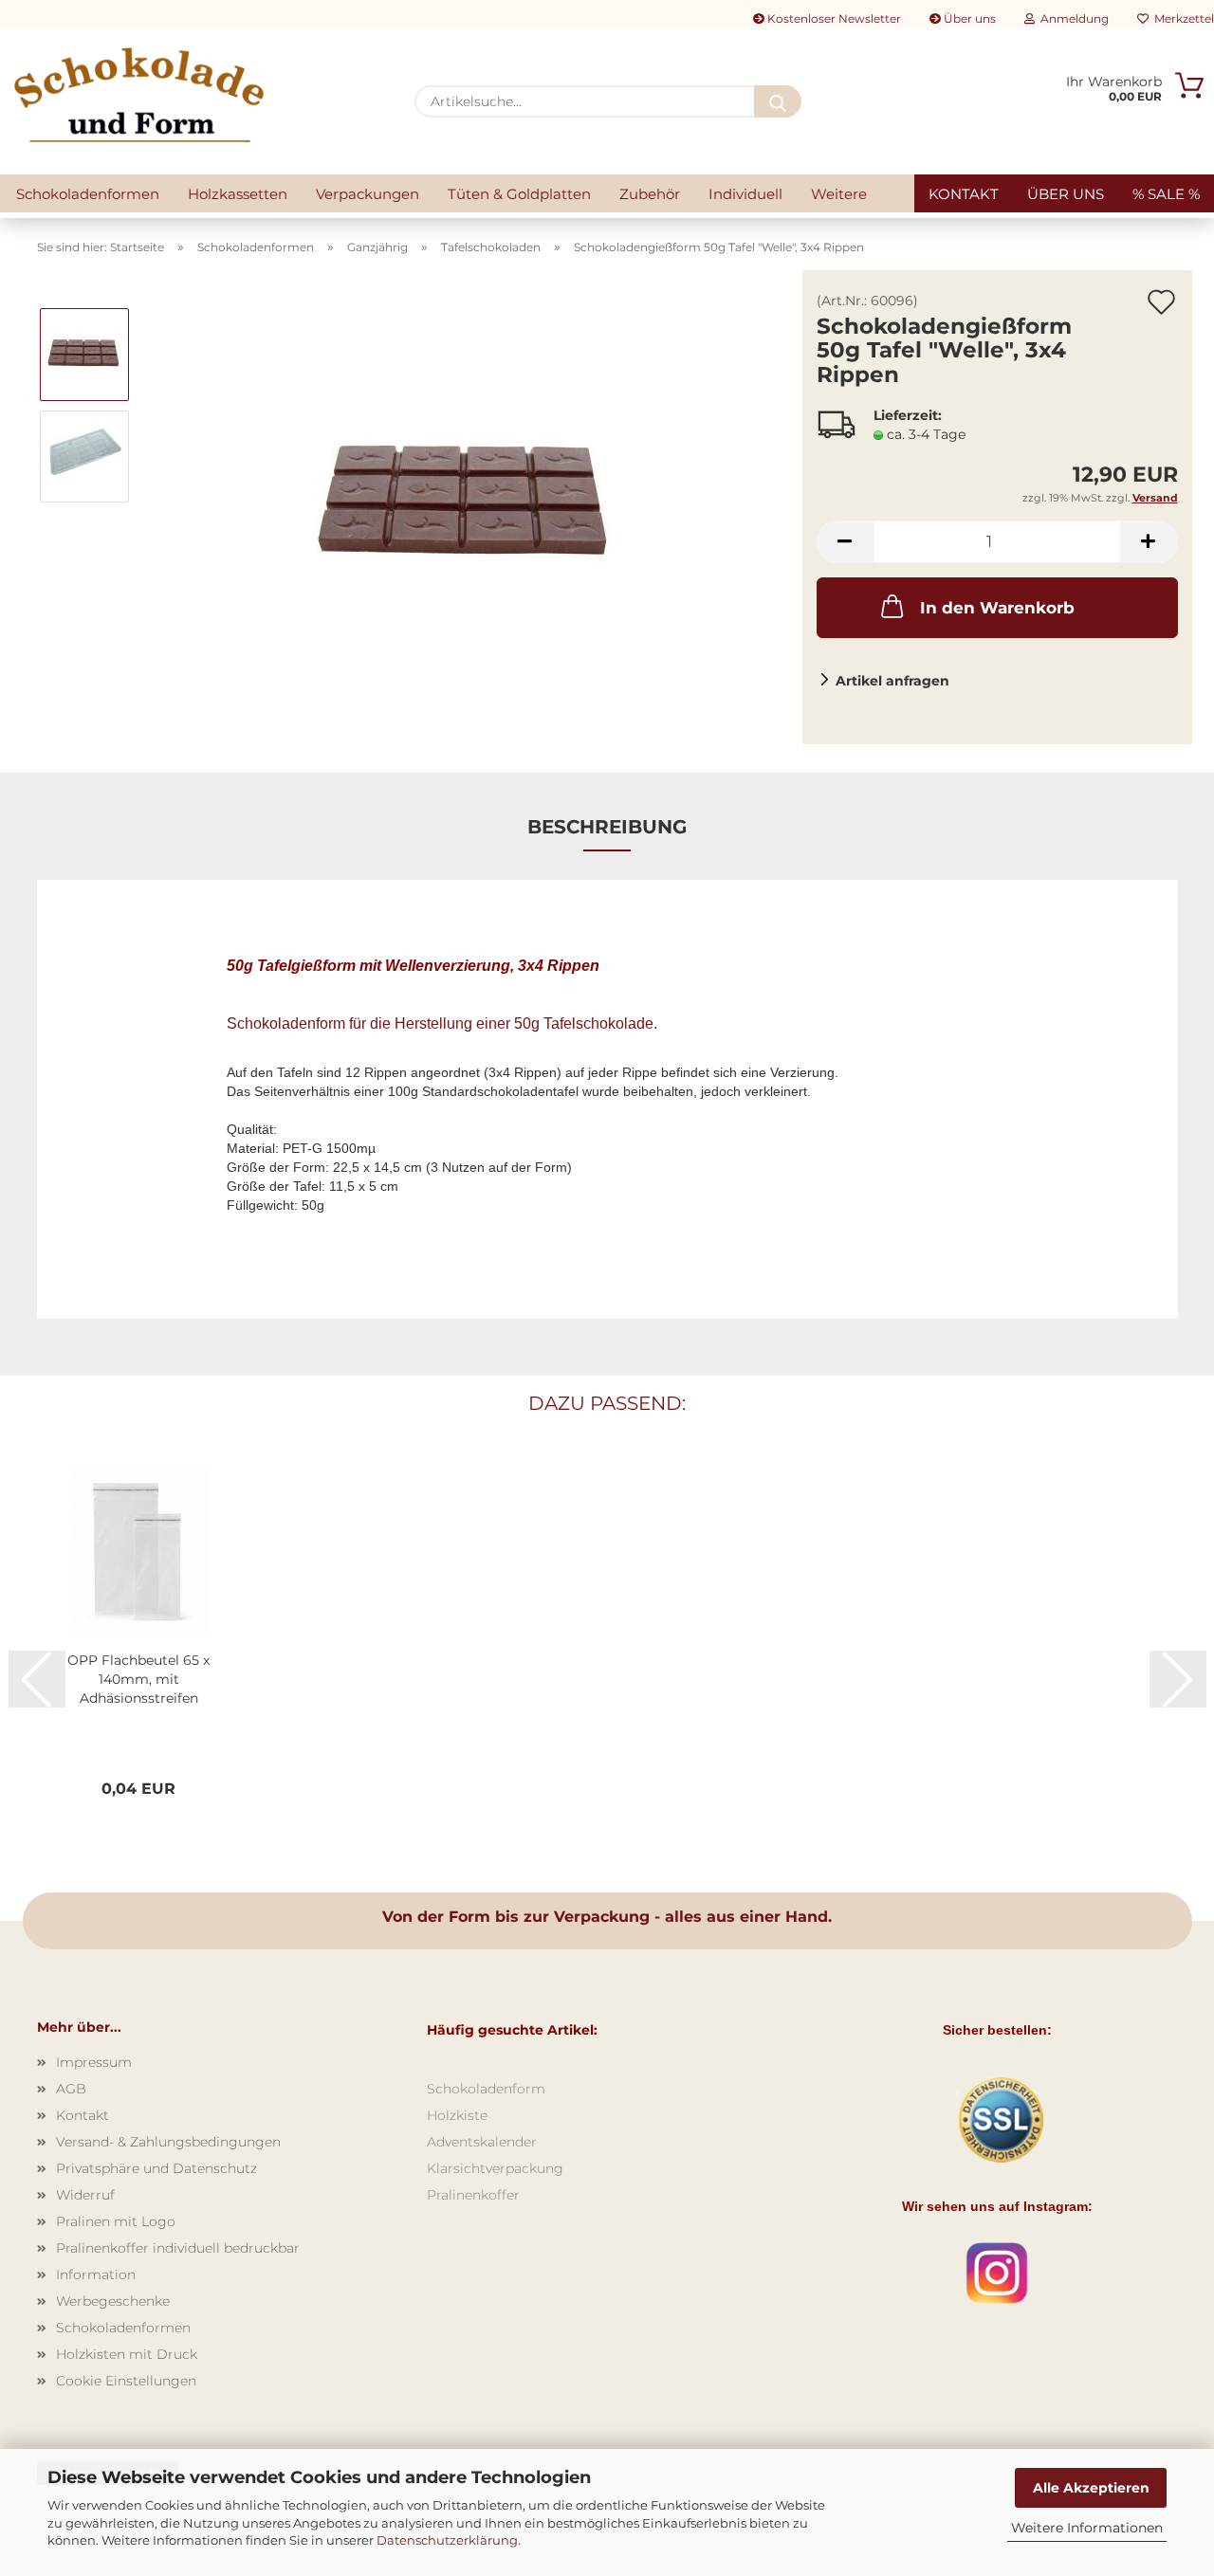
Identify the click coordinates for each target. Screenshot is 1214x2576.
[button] (845, 542)
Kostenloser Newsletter (833, 18)
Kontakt (964, 194)
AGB (71, 2089)
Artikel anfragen (892, 681)
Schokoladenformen (88, 194)
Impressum (94, 2062)
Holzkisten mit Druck (127, 2354)
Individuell (745, 194)
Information (96, 2275)
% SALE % (1166, 194)
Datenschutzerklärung (447, 2540)
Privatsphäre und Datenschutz (156, 2168)
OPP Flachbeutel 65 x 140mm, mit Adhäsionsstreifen (138, 1679)
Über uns (968, 18)
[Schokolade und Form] (139, 95)
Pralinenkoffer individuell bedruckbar (178, 2248)
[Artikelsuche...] (778, 101)
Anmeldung (1072, 18)
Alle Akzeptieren (1091, 2488)
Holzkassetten (238, 194)
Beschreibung (607, 827)
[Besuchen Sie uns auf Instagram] (997, 2272)
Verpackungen (368, 194)
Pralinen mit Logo (116, 2221)
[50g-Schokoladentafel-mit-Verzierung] (467, 506)
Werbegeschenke (113, 2301)
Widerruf (85, 2195)
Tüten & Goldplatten (519, 194)
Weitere (839, 194)
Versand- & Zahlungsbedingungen (168, 2142)
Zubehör (650, 194)
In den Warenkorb (997, 608)
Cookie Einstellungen (126, 2381)
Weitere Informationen (1087, 2528)
